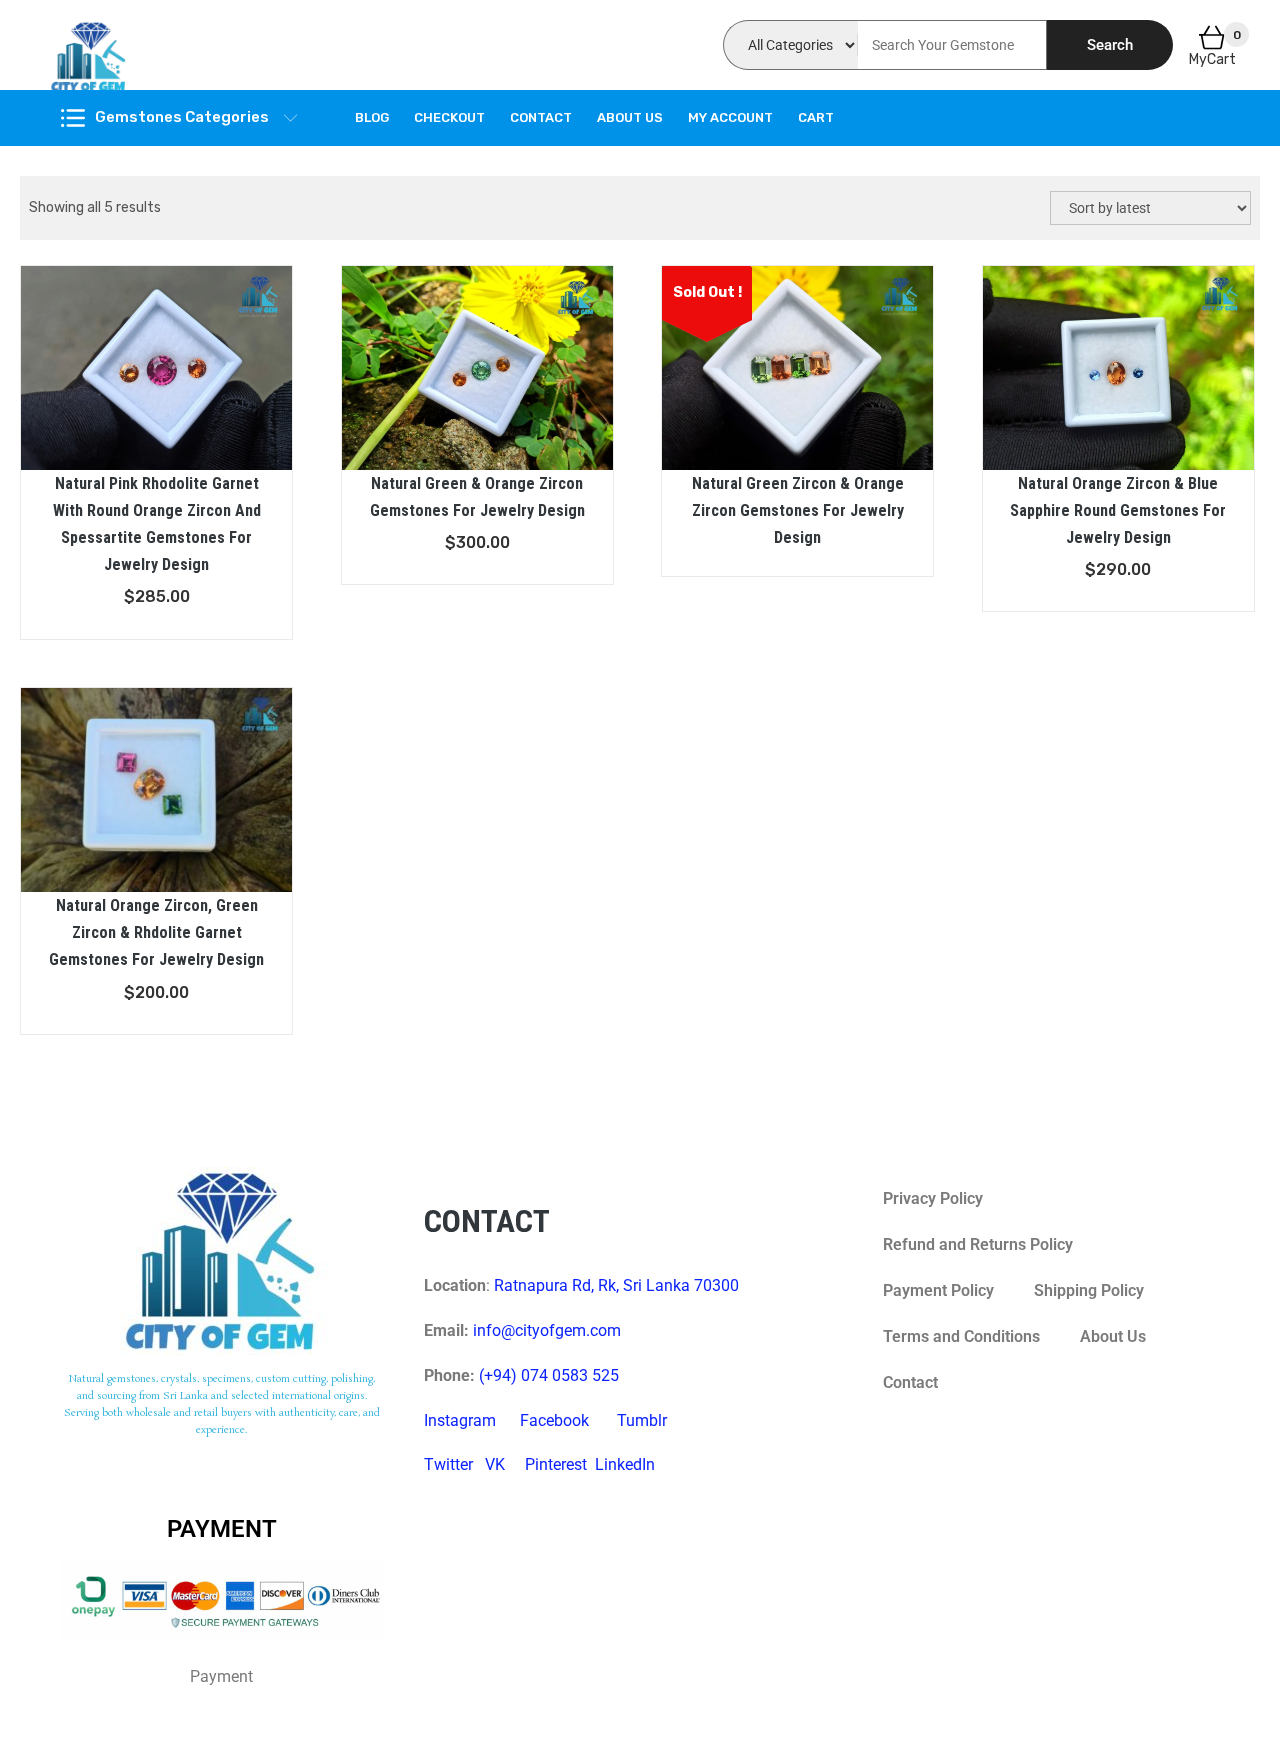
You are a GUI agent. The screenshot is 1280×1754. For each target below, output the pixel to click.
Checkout (449, 117)
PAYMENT (222, 1529)
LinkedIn (625, 1464)
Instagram (460, 1420)
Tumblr (642, 1420)
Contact (541, 117)
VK (495, 1464)
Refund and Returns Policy (978, 1244)
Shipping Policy (1089, 1290)
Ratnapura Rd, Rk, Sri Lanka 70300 (616, 1285)
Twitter (448, 1464)
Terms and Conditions (961, 1336)
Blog (372, 117)
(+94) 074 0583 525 (549, 1375)
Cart (816, 117)
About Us (630, 117)
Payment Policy (938, 1290)
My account (730, 117)
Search (1110, 45)
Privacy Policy (933, 1198)
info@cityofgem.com (547, 1330)
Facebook (554, 1420)
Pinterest (556, 1464)
